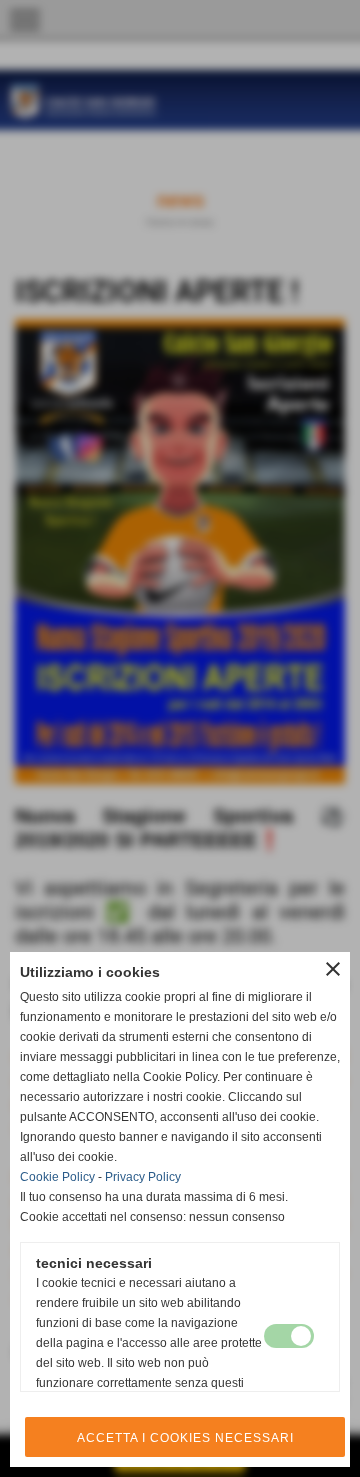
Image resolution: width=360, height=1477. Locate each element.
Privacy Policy (143, 1177)
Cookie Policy (57, 1177)
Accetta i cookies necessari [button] (185, 1438)
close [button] (333, 969)
